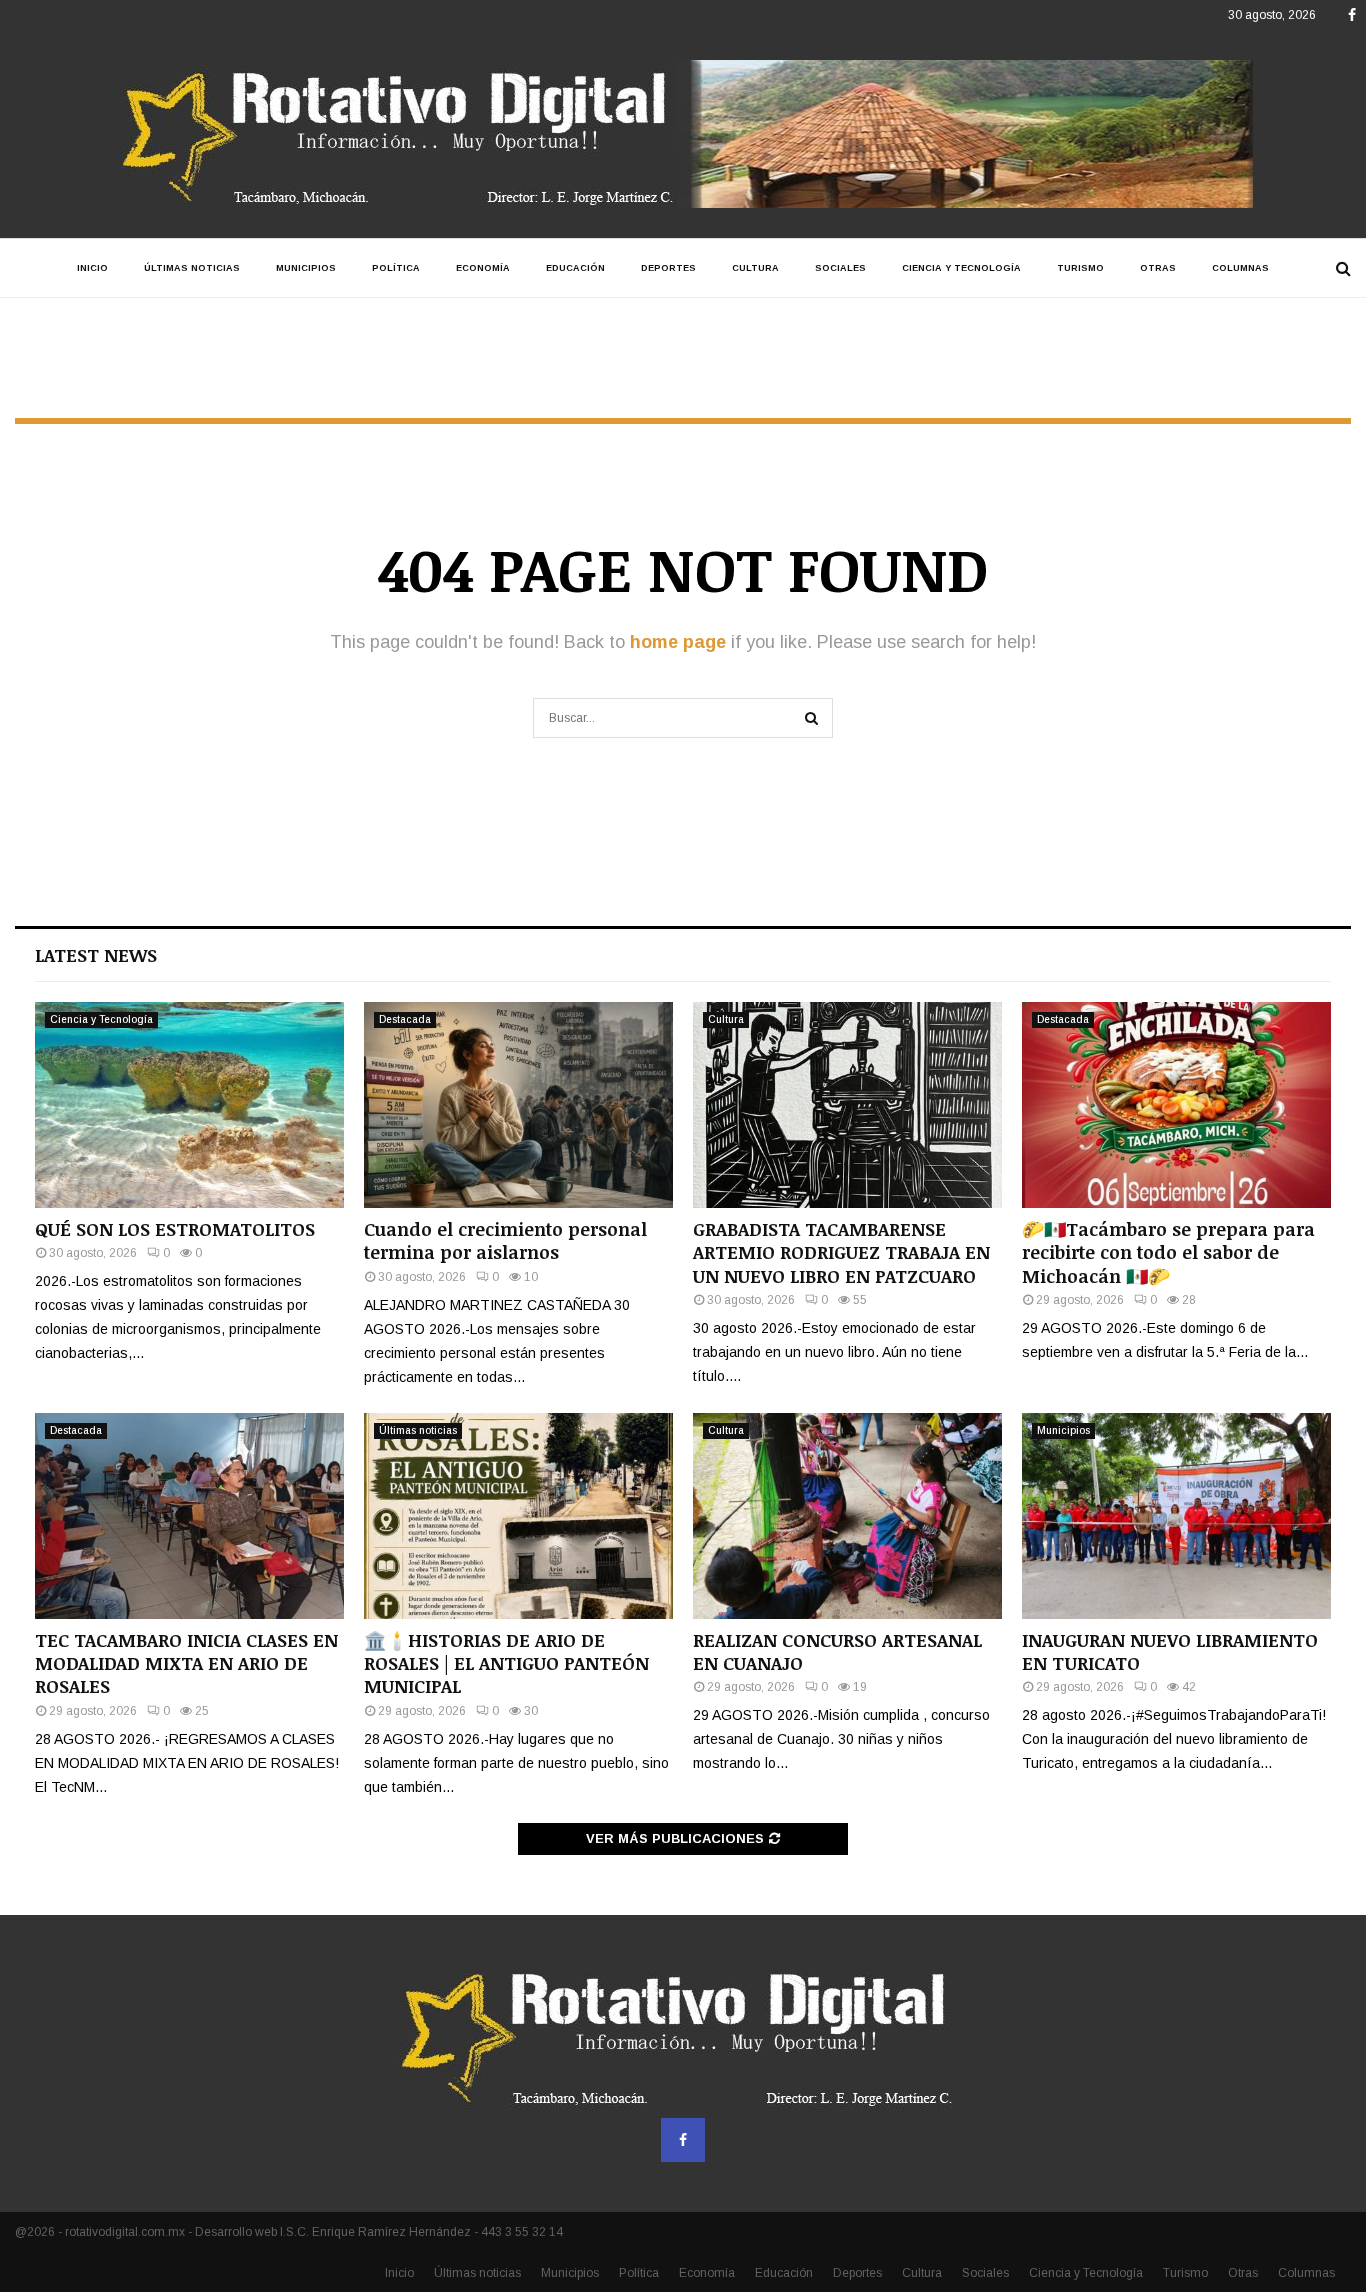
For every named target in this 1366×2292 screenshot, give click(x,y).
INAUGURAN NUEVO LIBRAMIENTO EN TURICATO (1170, 1651)
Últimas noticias (192, 268)
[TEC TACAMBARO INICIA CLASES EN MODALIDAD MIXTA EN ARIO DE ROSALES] (189, 1516)
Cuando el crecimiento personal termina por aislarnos (505, 1240)
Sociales (840, 268)
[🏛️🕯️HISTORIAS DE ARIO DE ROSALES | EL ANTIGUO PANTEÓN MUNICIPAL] (518, 1516)
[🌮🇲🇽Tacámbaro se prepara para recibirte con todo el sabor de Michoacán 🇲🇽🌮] (1176, 1105)
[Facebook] (683, 2140)
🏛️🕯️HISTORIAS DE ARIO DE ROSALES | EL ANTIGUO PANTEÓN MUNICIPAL (506, 1663)
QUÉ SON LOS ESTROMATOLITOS (175, 1229)
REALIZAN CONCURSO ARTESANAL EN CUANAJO (837, 1651)
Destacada (405, 1019)
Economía (483, 268)
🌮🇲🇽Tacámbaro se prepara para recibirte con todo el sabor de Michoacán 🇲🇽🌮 (1168, 1252)
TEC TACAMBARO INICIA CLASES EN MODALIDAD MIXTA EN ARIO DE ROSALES (186, 1663)
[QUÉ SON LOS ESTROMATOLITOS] (189, 1105)
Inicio (92, 268)
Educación (575, 268)
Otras (1158, 268)
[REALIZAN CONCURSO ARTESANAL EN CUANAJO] (847, 1516)
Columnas (1240, 268)
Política (396, 268)
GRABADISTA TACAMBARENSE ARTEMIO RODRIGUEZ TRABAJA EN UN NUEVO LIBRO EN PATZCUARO (841, 1252)
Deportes (668, 268)
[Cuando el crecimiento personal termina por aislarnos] (518, 1105)
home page (678, 642)
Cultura (755, 268)
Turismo (1080, 268)
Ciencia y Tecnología (961, 268)
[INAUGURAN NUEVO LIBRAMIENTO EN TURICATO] (1176, 1516)
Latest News (96, 955)
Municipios (306, 268)
